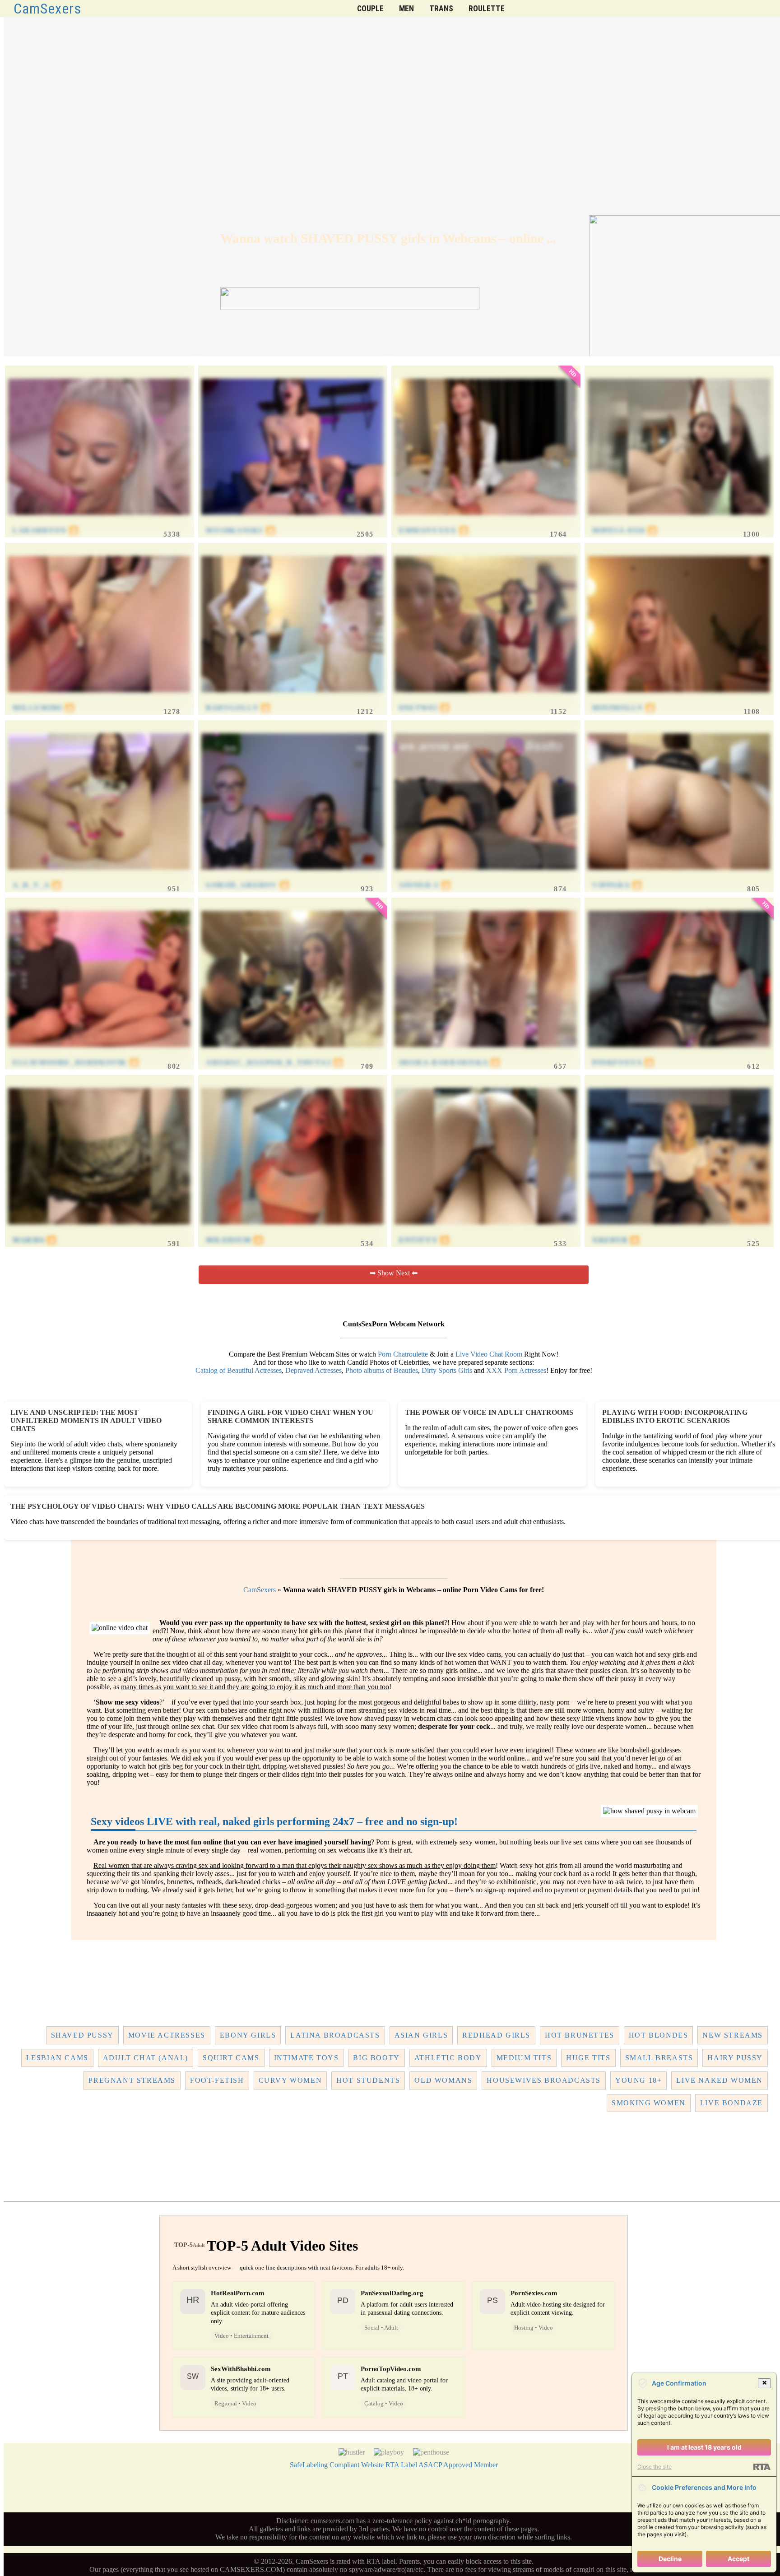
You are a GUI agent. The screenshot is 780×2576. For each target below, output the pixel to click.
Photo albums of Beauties (382, 1370)
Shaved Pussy (82, 2035)
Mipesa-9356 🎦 (625, 530)
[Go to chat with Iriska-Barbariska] (486, 1054)
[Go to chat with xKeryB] (679, 1231)
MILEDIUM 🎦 (235, 1240)
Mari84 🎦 (35, 1240)
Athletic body (448, 2058)
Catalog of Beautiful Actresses (239, 1370)
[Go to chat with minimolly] (679, 699)
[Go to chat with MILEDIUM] (292, 1231)
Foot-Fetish (217, 2080)
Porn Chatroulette (403, 1354)
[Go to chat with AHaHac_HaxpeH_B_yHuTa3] (292, 1054)
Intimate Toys (306, 2058)
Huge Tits (588, 2058)
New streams (733, 2035)
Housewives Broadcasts (544, 2080)
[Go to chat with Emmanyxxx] (486, 522)
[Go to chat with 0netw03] (486, 699)
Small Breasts (659, 2058)
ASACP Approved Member (458, 2465)
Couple (370, 9)
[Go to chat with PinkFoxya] (679, 1054)
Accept (738, 2559)
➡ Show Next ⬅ (394, 1273)
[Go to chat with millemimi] (99, 699)
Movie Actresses (167, 2035)
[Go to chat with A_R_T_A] (99, 877)
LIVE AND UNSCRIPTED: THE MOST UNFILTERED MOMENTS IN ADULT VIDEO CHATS (86, 1420)
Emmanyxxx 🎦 (434, 530)
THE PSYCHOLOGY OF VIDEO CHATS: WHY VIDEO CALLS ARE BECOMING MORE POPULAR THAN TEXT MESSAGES (218, 1506)
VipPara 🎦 (617, 885)
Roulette (487, 9)
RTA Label (401, 2465)
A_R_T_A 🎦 (37, 885)
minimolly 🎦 (624, 708)
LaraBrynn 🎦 (46, 530)
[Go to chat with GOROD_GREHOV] (292, 877)
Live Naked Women (720, 2080)
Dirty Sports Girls (447, 1370)
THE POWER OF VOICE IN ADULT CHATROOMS (489, 1412)
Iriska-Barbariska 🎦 (450, 1063)
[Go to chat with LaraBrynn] (99, 522)
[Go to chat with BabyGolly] (292, 699)
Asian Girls (421, 2035)
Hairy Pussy (735, 2058)
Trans (441, 9)
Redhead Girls (496, 2035)
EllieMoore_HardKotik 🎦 (76, 1063)
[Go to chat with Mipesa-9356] (679, 522)
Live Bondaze (731, 2103)
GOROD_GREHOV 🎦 (248, 885)
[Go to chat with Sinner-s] (486, 877)
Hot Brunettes (580, 2035)
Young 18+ (638, 2080)
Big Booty (376, 2058)
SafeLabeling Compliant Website (337, 2465)
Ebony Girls (248, 2035)
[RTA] (762, 2467)
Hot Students (368, 2080)
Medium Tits (524, 2058)
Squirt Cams (231, 2058)
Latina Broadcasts (335, 2035)
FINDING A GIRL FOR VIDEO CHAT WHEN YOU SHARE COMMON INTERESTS (290, 1416)
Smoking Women (649, 2103)
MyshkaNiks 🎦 (241, 530)
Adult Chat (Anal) (146, 2058)
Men (406, 9)
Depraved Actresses (313, 1370)
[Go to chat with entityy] (486, 1231)
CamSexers (48, 9)
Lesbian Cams (57, 2058)
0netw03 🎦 (424, 708)
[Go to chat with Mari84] (99, 1231)
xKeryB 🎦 (616, 1240)
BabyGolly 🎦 (238, 708)
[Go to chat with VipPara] (679, 877)
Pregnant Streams (132, 2080)
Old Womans (443, 2080)
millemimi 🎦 (44, 708)
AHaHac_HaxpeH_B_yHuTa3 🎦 (274, 1063)
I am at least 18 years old (704, 2447)
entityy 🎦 (424, 1240)
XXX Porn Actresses (516, 1370)
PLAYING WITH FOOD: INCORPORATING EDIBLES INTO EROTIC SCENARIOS (675, 1416)
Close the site (655, 2467)
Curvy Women (290, 2080)
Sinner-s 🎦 (425, 885)
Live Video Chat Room (489, 1354)
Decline (670, 2559)
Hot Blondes (659, 2035)
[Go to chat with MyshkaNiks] (292, 522)
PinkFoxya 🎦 (623, 1063)
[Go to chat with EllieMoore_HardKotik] (99, 1054)
